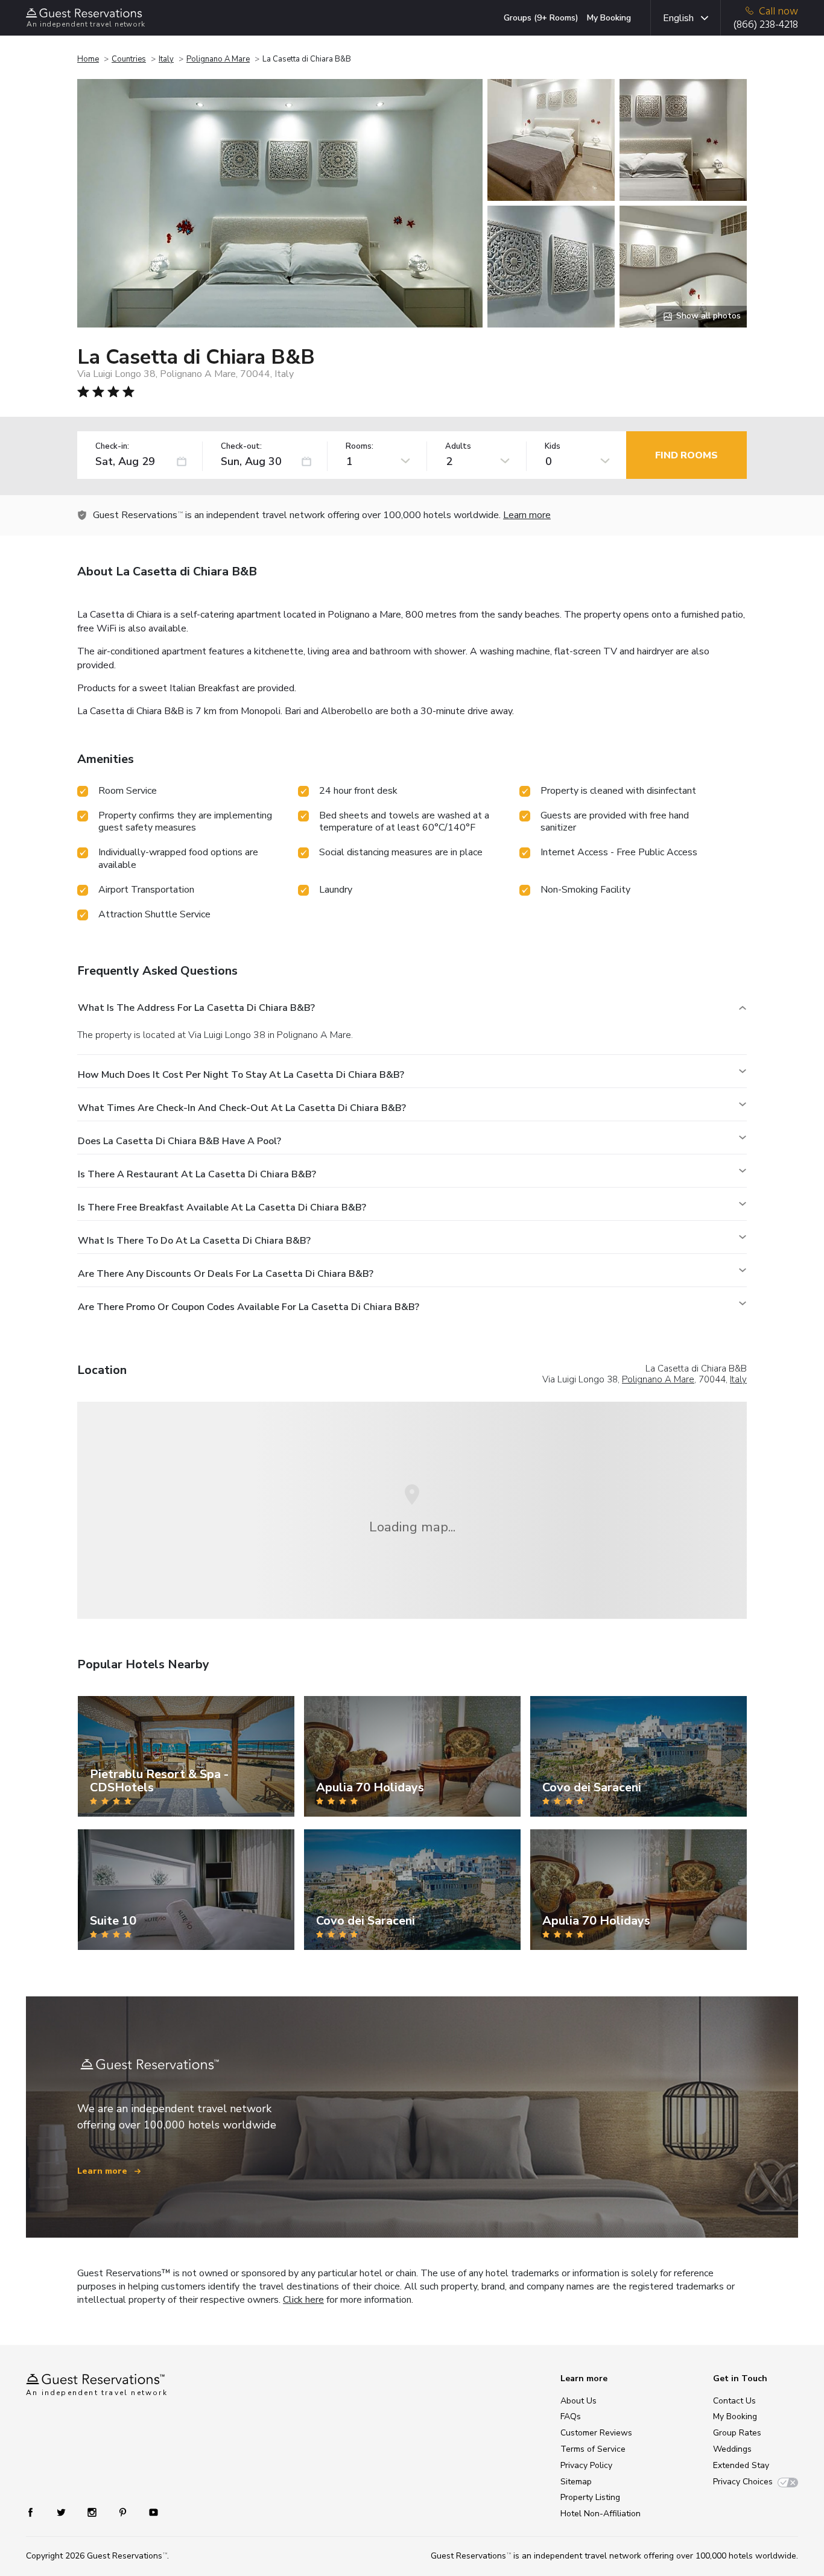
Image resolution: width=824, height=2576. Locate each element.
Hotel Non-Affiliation (601, 2514)
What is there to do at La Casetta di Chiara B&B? (194, 1241)
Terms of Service (593, 2449)
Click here (303, 2300)
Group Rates (737, 2433)
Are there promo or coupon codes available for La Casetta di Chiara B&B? (249, 1307)
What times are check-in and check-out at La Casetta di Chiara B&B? (242, 1108)
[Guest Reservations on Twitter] (62, 2512)
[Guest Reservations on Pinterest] (124, 2512)
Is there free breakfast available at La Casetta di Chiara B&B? (222, 1207)
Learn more (527, 515)
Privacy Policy (586, 2465)
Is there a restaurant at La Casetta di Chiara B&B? (197, 1174)
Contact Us (734, 2401)
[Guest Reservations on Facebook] (36, 2512)
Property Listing (590, 2497)
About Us (578, 2401)
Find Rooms (686, 455)
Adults (458, 447)
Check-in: (112, 447)
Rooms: (360, 447)
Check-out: (241, 447)
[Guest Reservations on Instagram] (93, 2512)
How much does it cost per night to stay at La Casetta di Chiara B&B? (241, 1075)
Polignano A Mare (218, 59)
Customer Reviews (596, 2433)
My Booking (609, 18)
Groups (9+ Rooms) (541, 18)
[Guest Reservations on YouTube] (149, 2512)
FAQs (571, 2416)
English (678, 18)
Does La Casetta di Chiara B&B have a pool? (179, 1141)
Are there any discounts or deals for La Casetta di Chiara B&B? (226, 1274)
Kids (553, 447)
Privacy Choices (743, 2482)
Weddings (732, 2449)
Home (88, 59)
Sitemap (576, 2482)
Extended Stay (741, 2465)
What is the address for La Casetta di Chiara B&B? (196, 1008)
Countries (129, 59)
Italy (166, 59)
